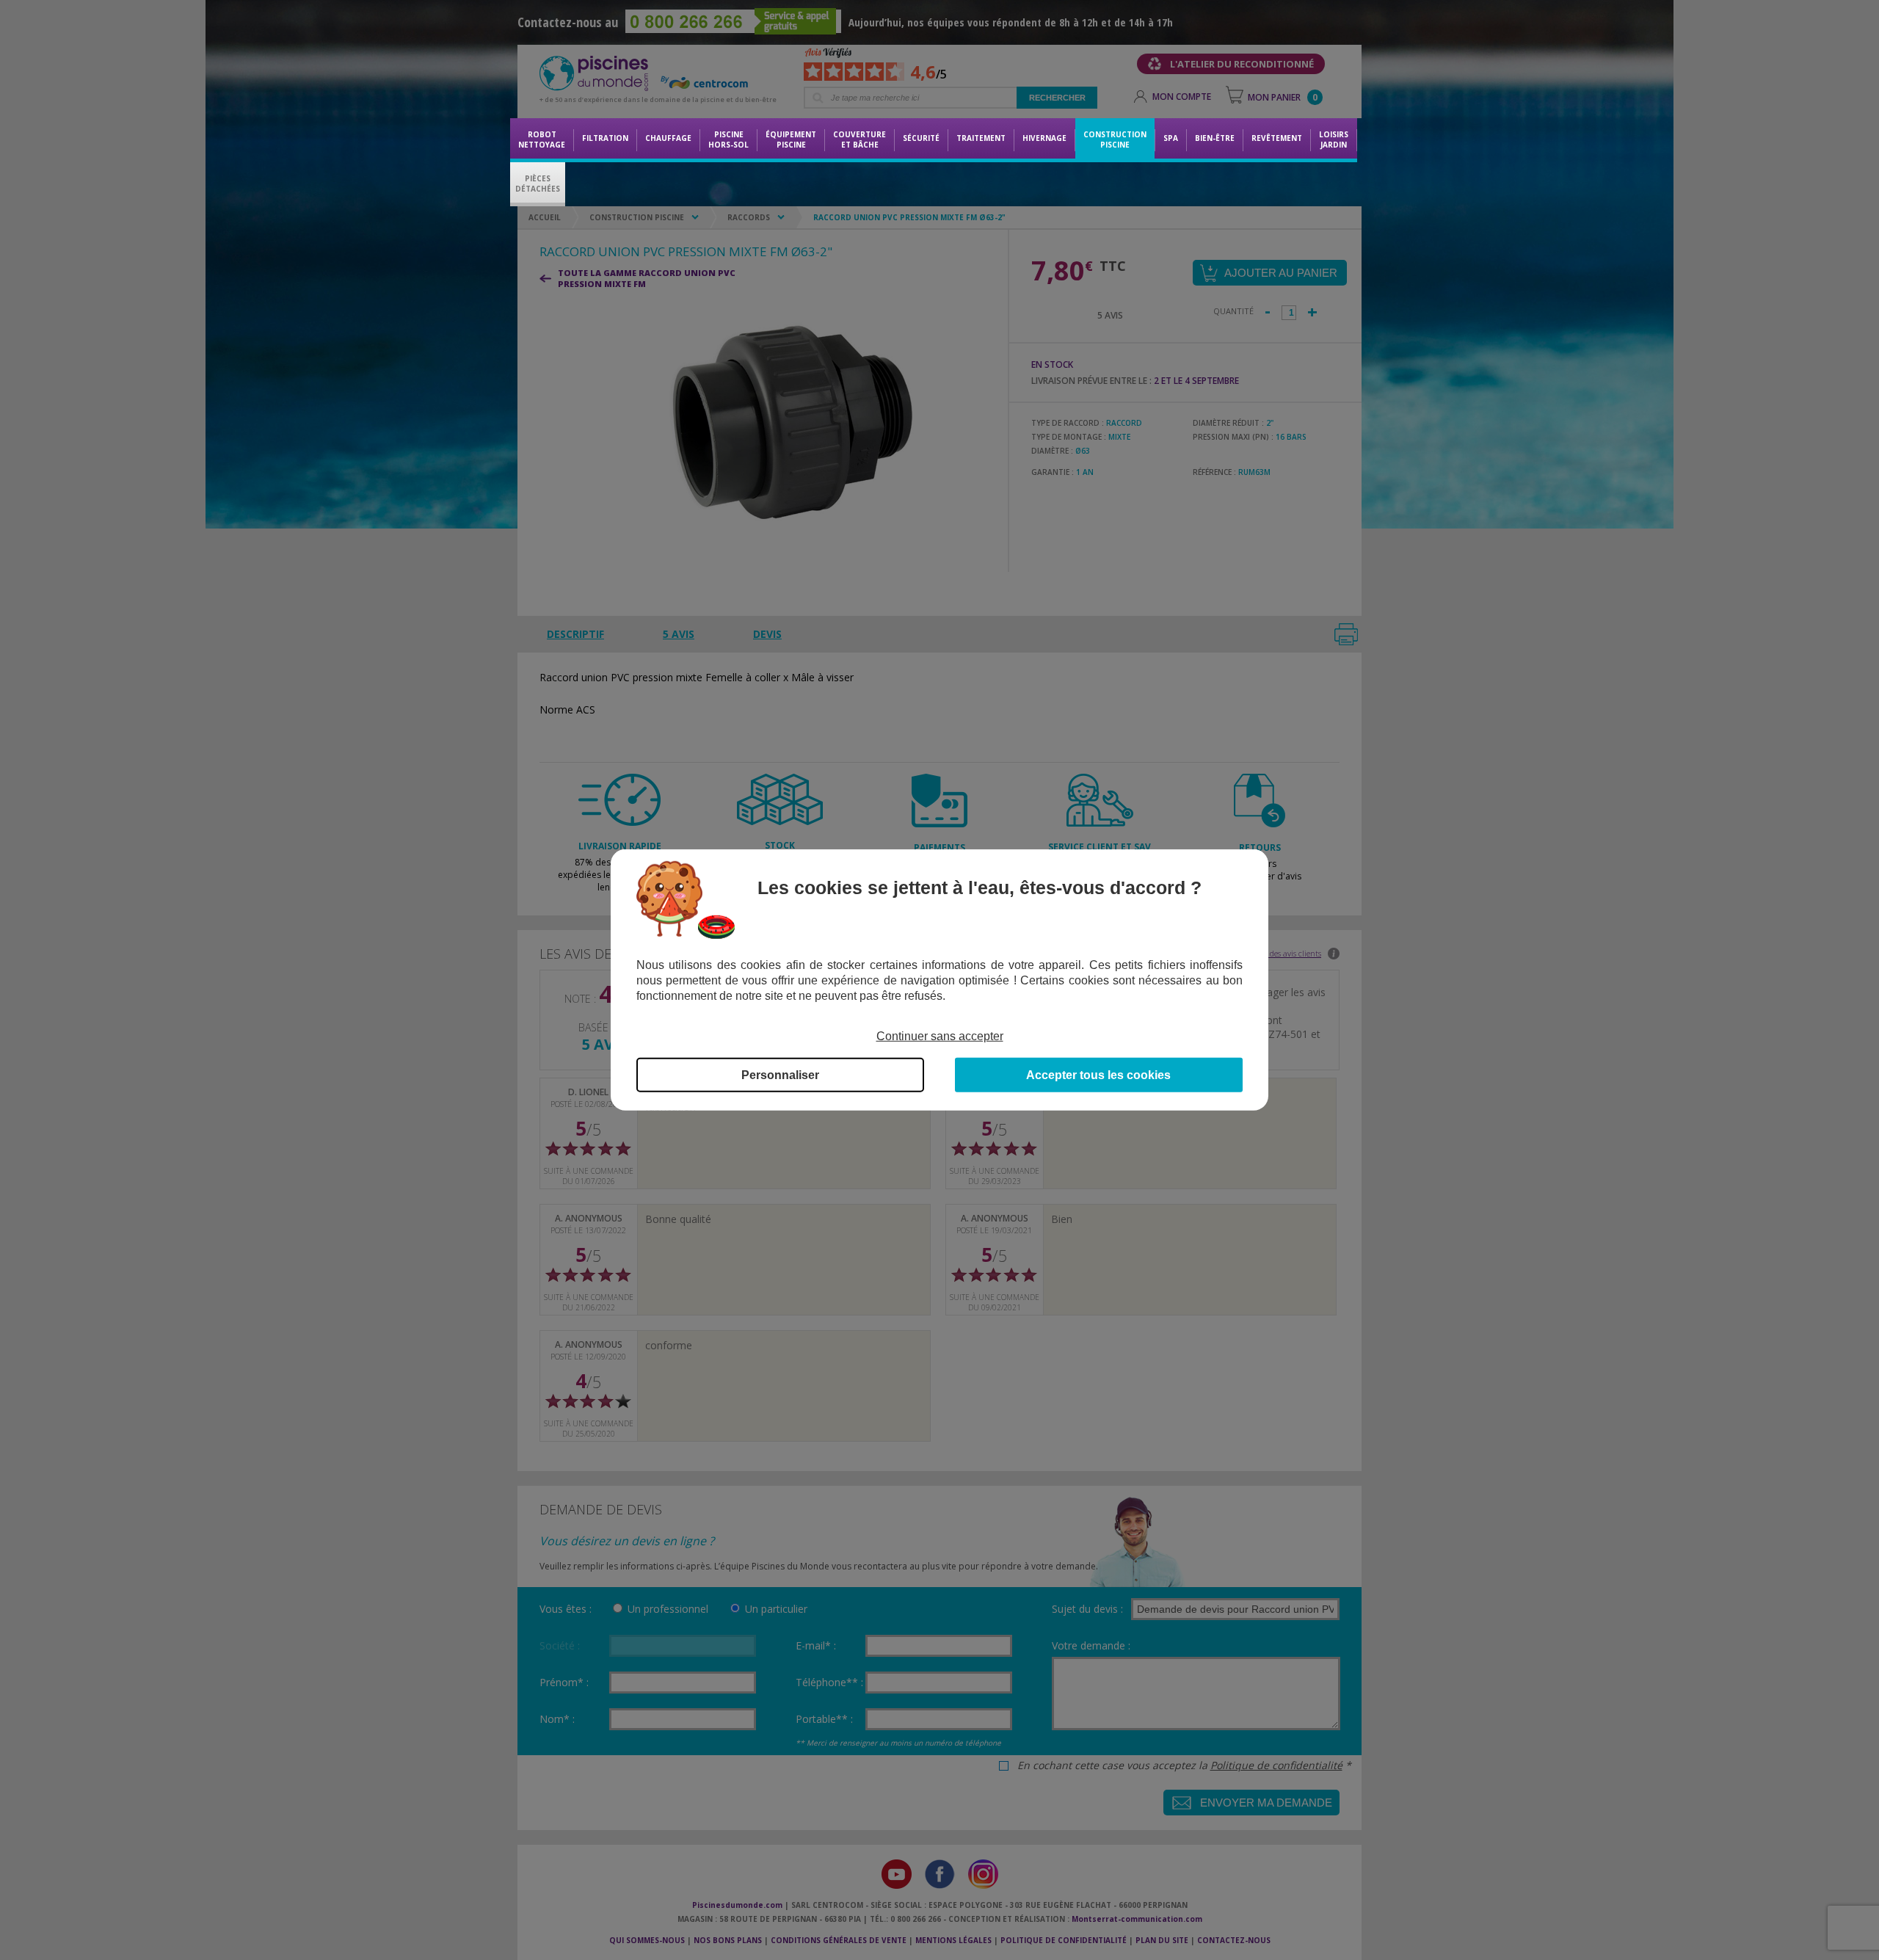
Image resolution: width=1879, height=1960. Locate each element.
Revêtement (1277, 138)
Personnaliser (780, 1075)
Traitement (981, 138)
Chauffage (668, 138)
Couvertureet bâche (859, 139)
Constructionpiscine (1115, 139)
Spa (1171, 138)
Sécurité (921, 138)
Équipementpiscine (791, 139)
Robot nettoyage (542, 139)
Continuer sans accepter (940, 1036)
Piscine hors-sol (728, 139)
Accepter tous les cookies (1098, 1075)
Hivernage (1044, 138)
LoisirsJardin (1334, 139)
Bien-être (1215, 138)
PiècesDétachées (538, 184)
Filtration (605, 138)
